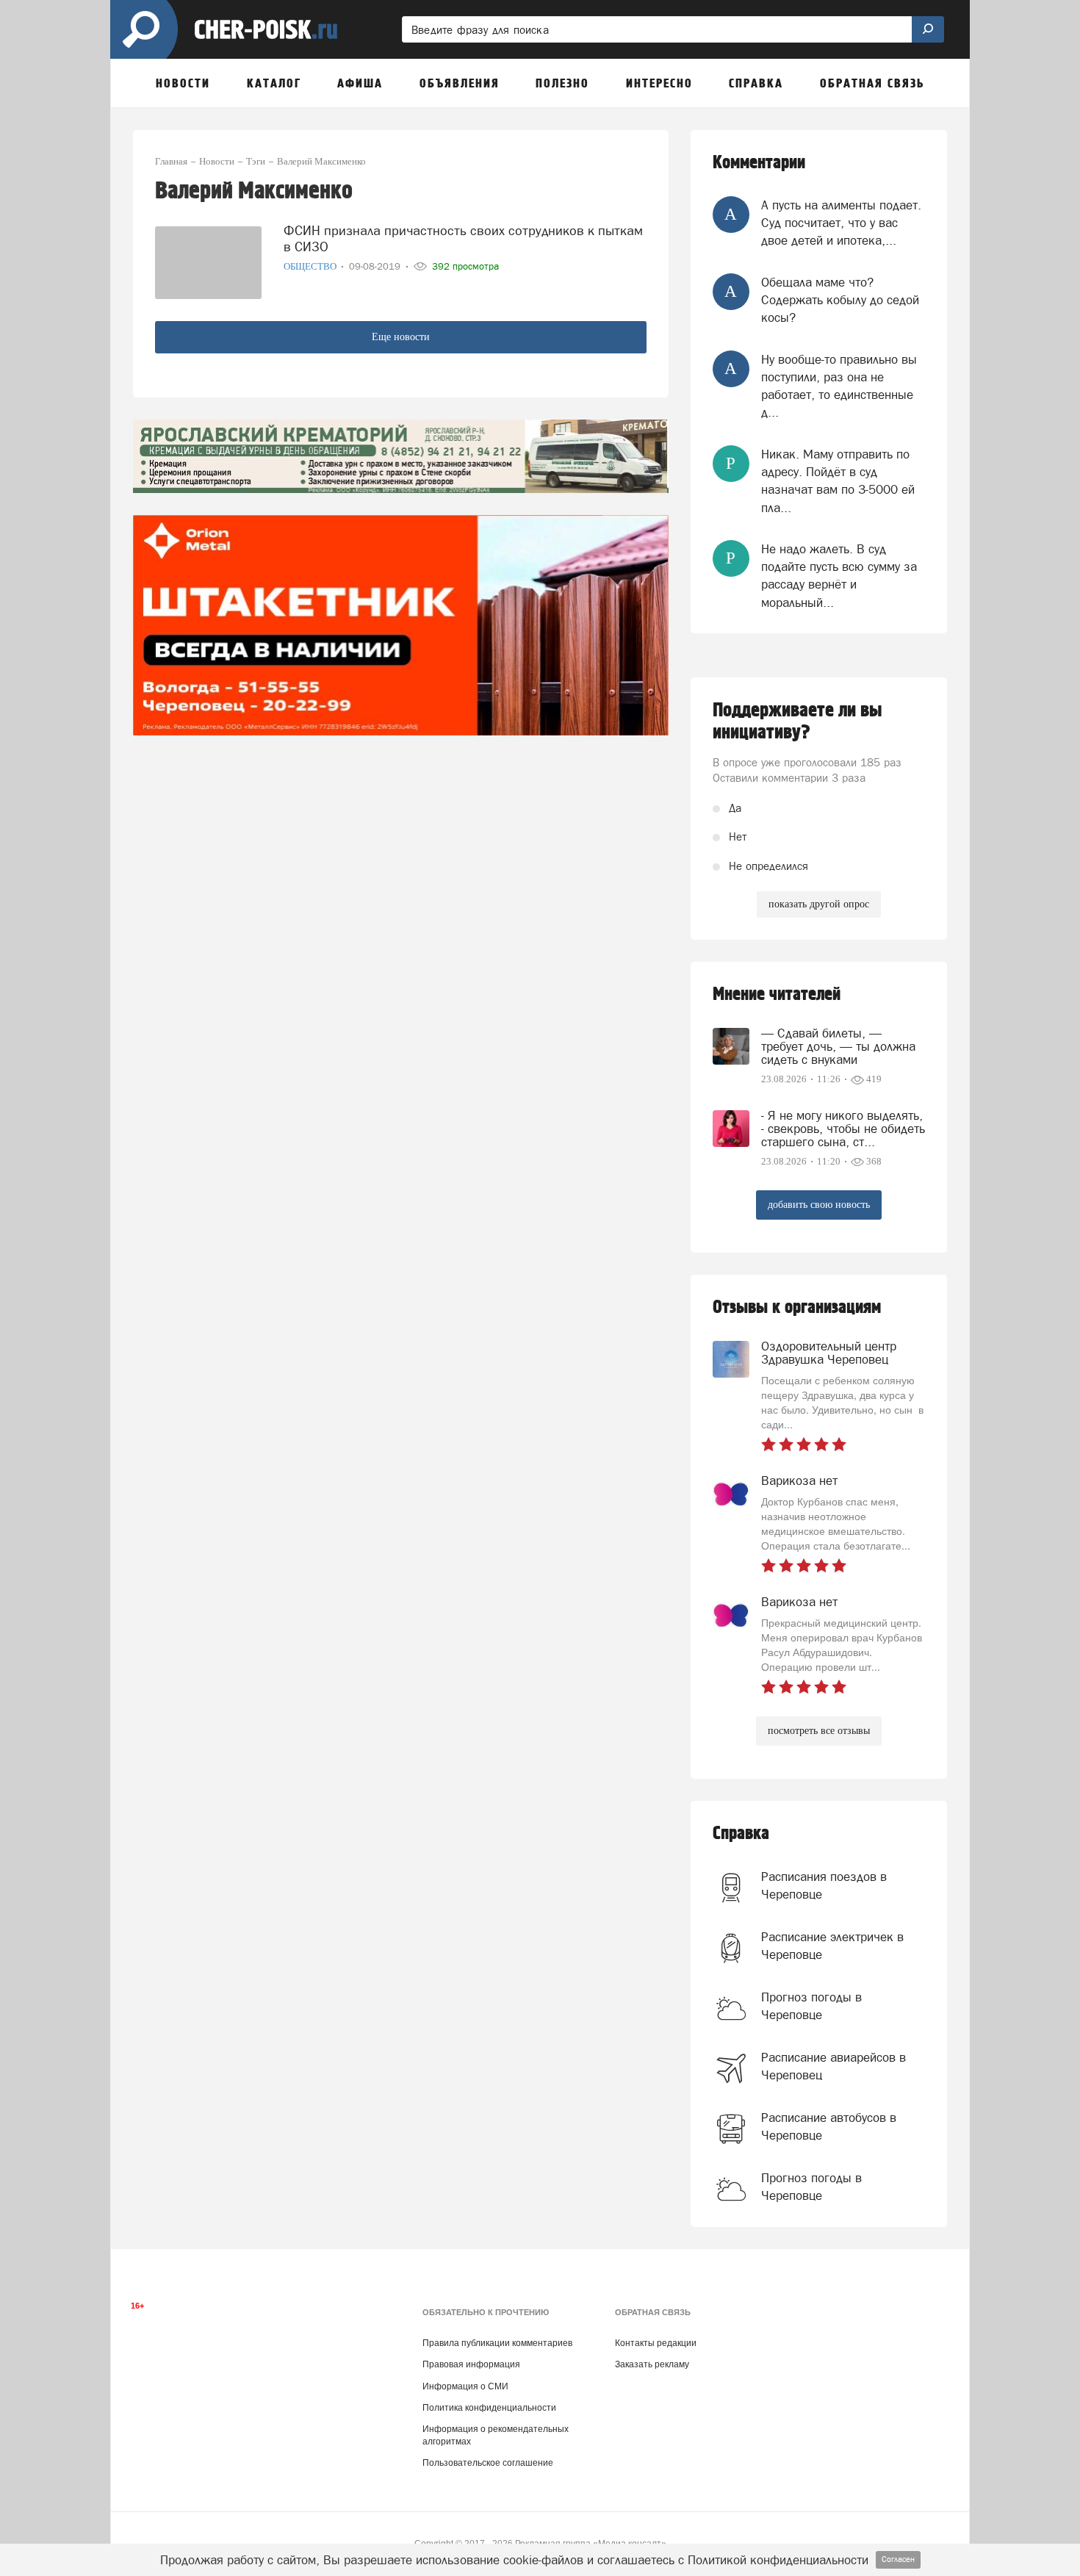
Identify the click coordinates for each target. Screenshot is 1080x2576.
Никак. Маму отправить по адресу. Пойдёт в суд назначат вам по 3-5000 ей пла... (838, 481)
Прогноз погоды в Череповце (811, 2006)
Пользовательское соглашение (488, 2463)
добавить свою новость (819, 1205)
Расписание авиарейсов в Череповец (834, 2066)
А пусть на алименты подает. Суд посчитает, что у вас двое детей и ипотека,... (841, 223)
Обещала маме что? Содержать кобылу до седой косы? (840, 300)
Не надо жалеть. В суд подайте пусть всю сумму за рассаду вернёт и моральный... (839, 576)
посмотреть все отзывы (819, 1731)
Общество (311, 266)
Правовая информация (471, 2364)
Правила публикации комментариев (497, 2343)
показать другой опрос (819, 904)
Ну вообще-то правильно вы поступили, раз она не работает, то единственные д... (839, 386)
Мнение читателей (777, 994)
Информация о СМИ (465, 2386)
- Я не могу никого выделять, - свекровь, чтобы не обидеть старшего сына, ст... (843, 1129)
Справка (741, 1834)
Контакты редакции (656, 2343)
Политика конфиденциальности (489, 2408)
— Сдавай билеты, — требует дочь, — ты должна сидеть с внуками (838, 1046)
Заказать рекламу (652, 2364)
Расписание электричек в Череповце (832, 1946)
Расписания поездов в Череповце (824, 1885)
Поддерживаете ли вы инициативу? (798, 722)
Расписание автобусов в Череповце (829, 2126)
